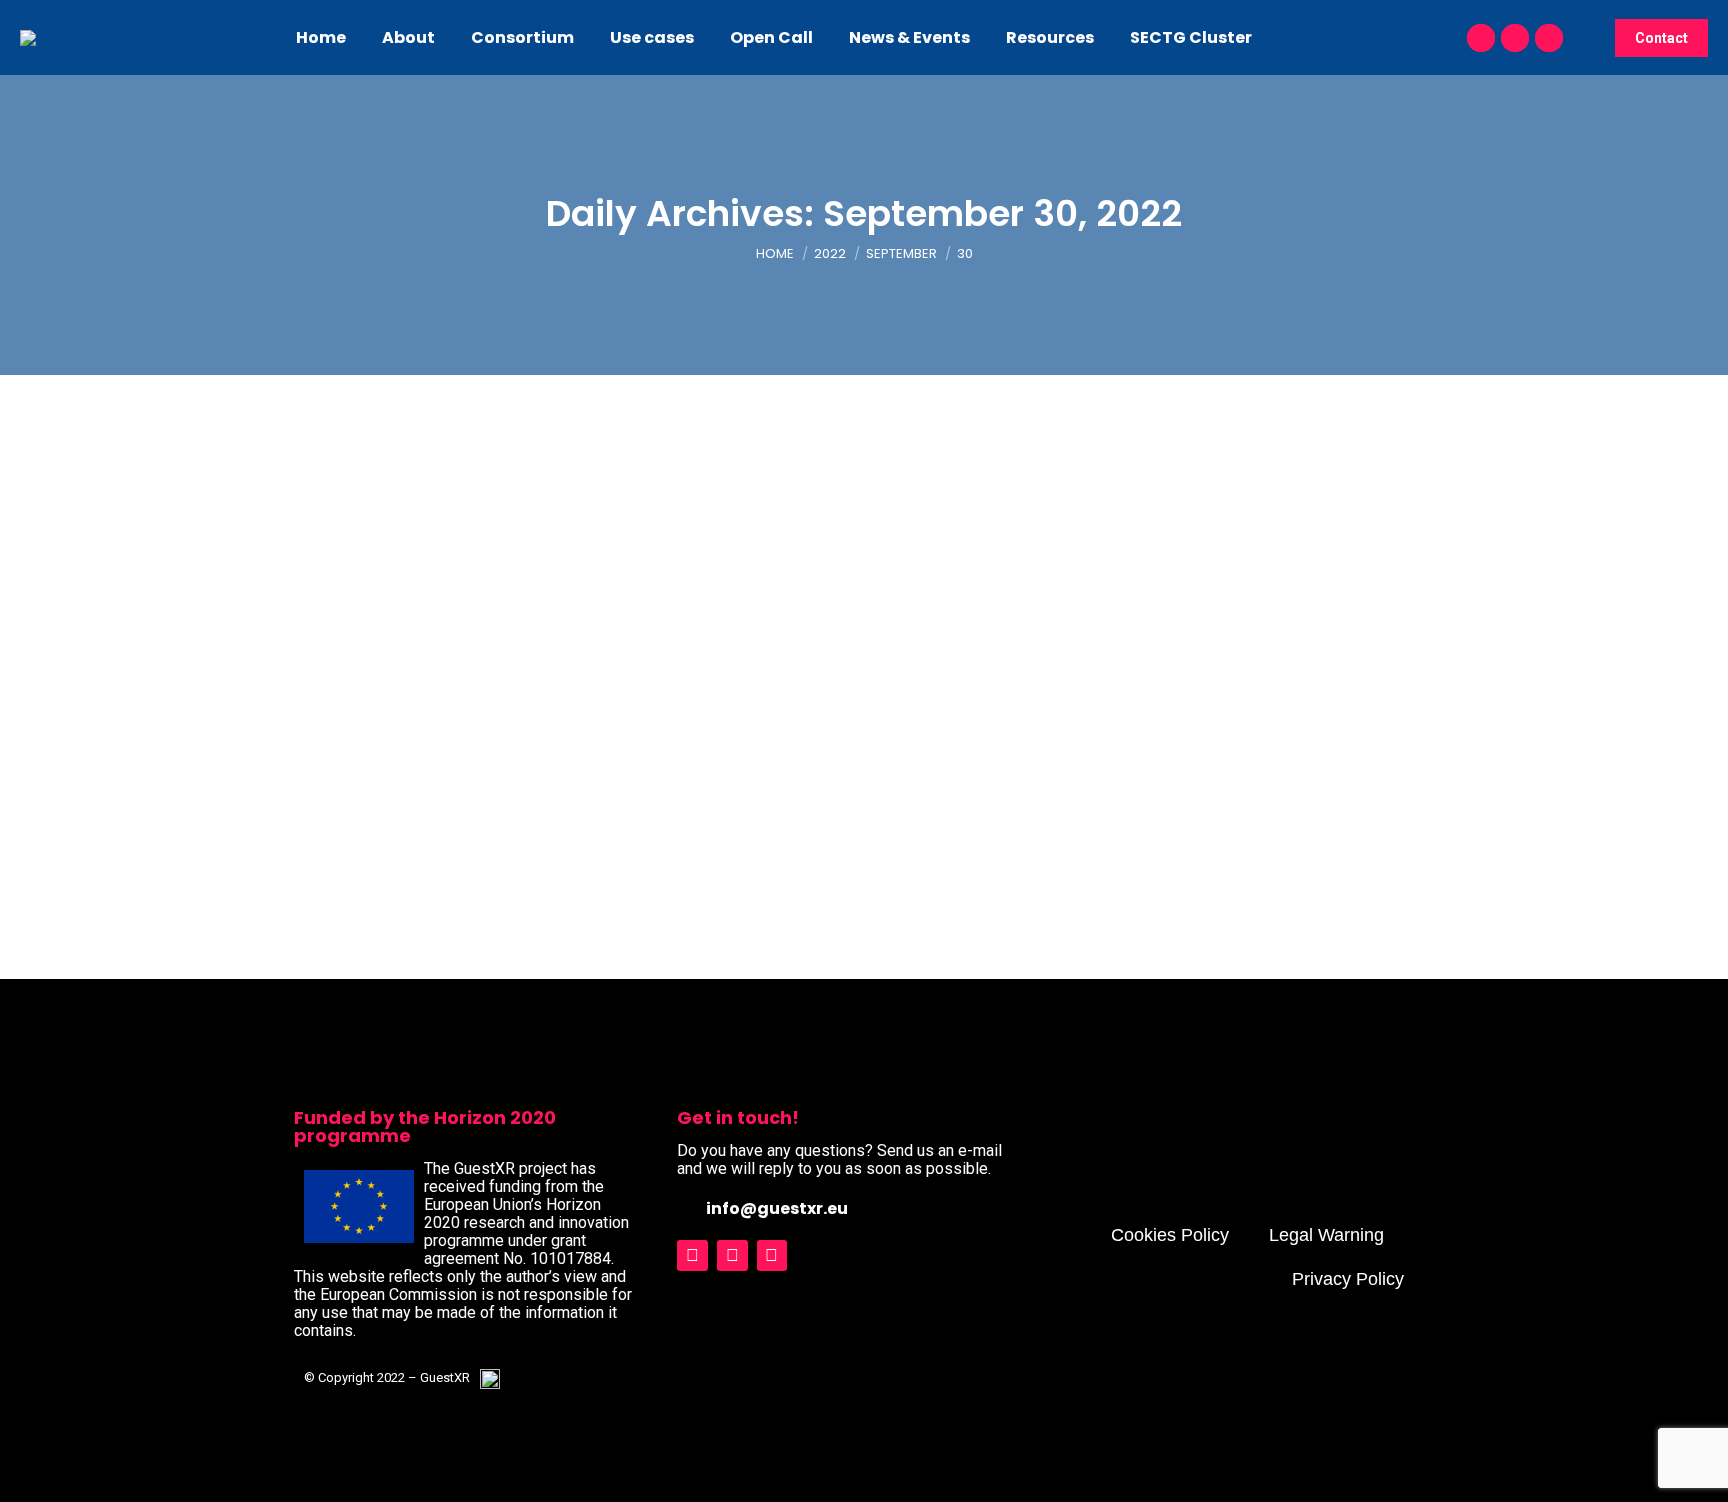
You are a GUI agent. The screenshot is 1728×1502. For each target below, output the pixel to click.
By (415, 797)
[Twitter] (692, 1255)
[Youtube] (732, 1255)
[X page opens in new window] (1515, 38)
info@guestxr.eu (777, 1208)
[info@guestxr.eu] (686, 1207)
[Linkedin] (772, 1255)
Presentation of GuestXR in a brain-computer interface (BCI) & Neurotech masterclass (727, 767)
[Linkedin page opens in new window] (1549, 38)
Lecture (335, 797)
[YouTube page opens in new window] (1481, 38)
